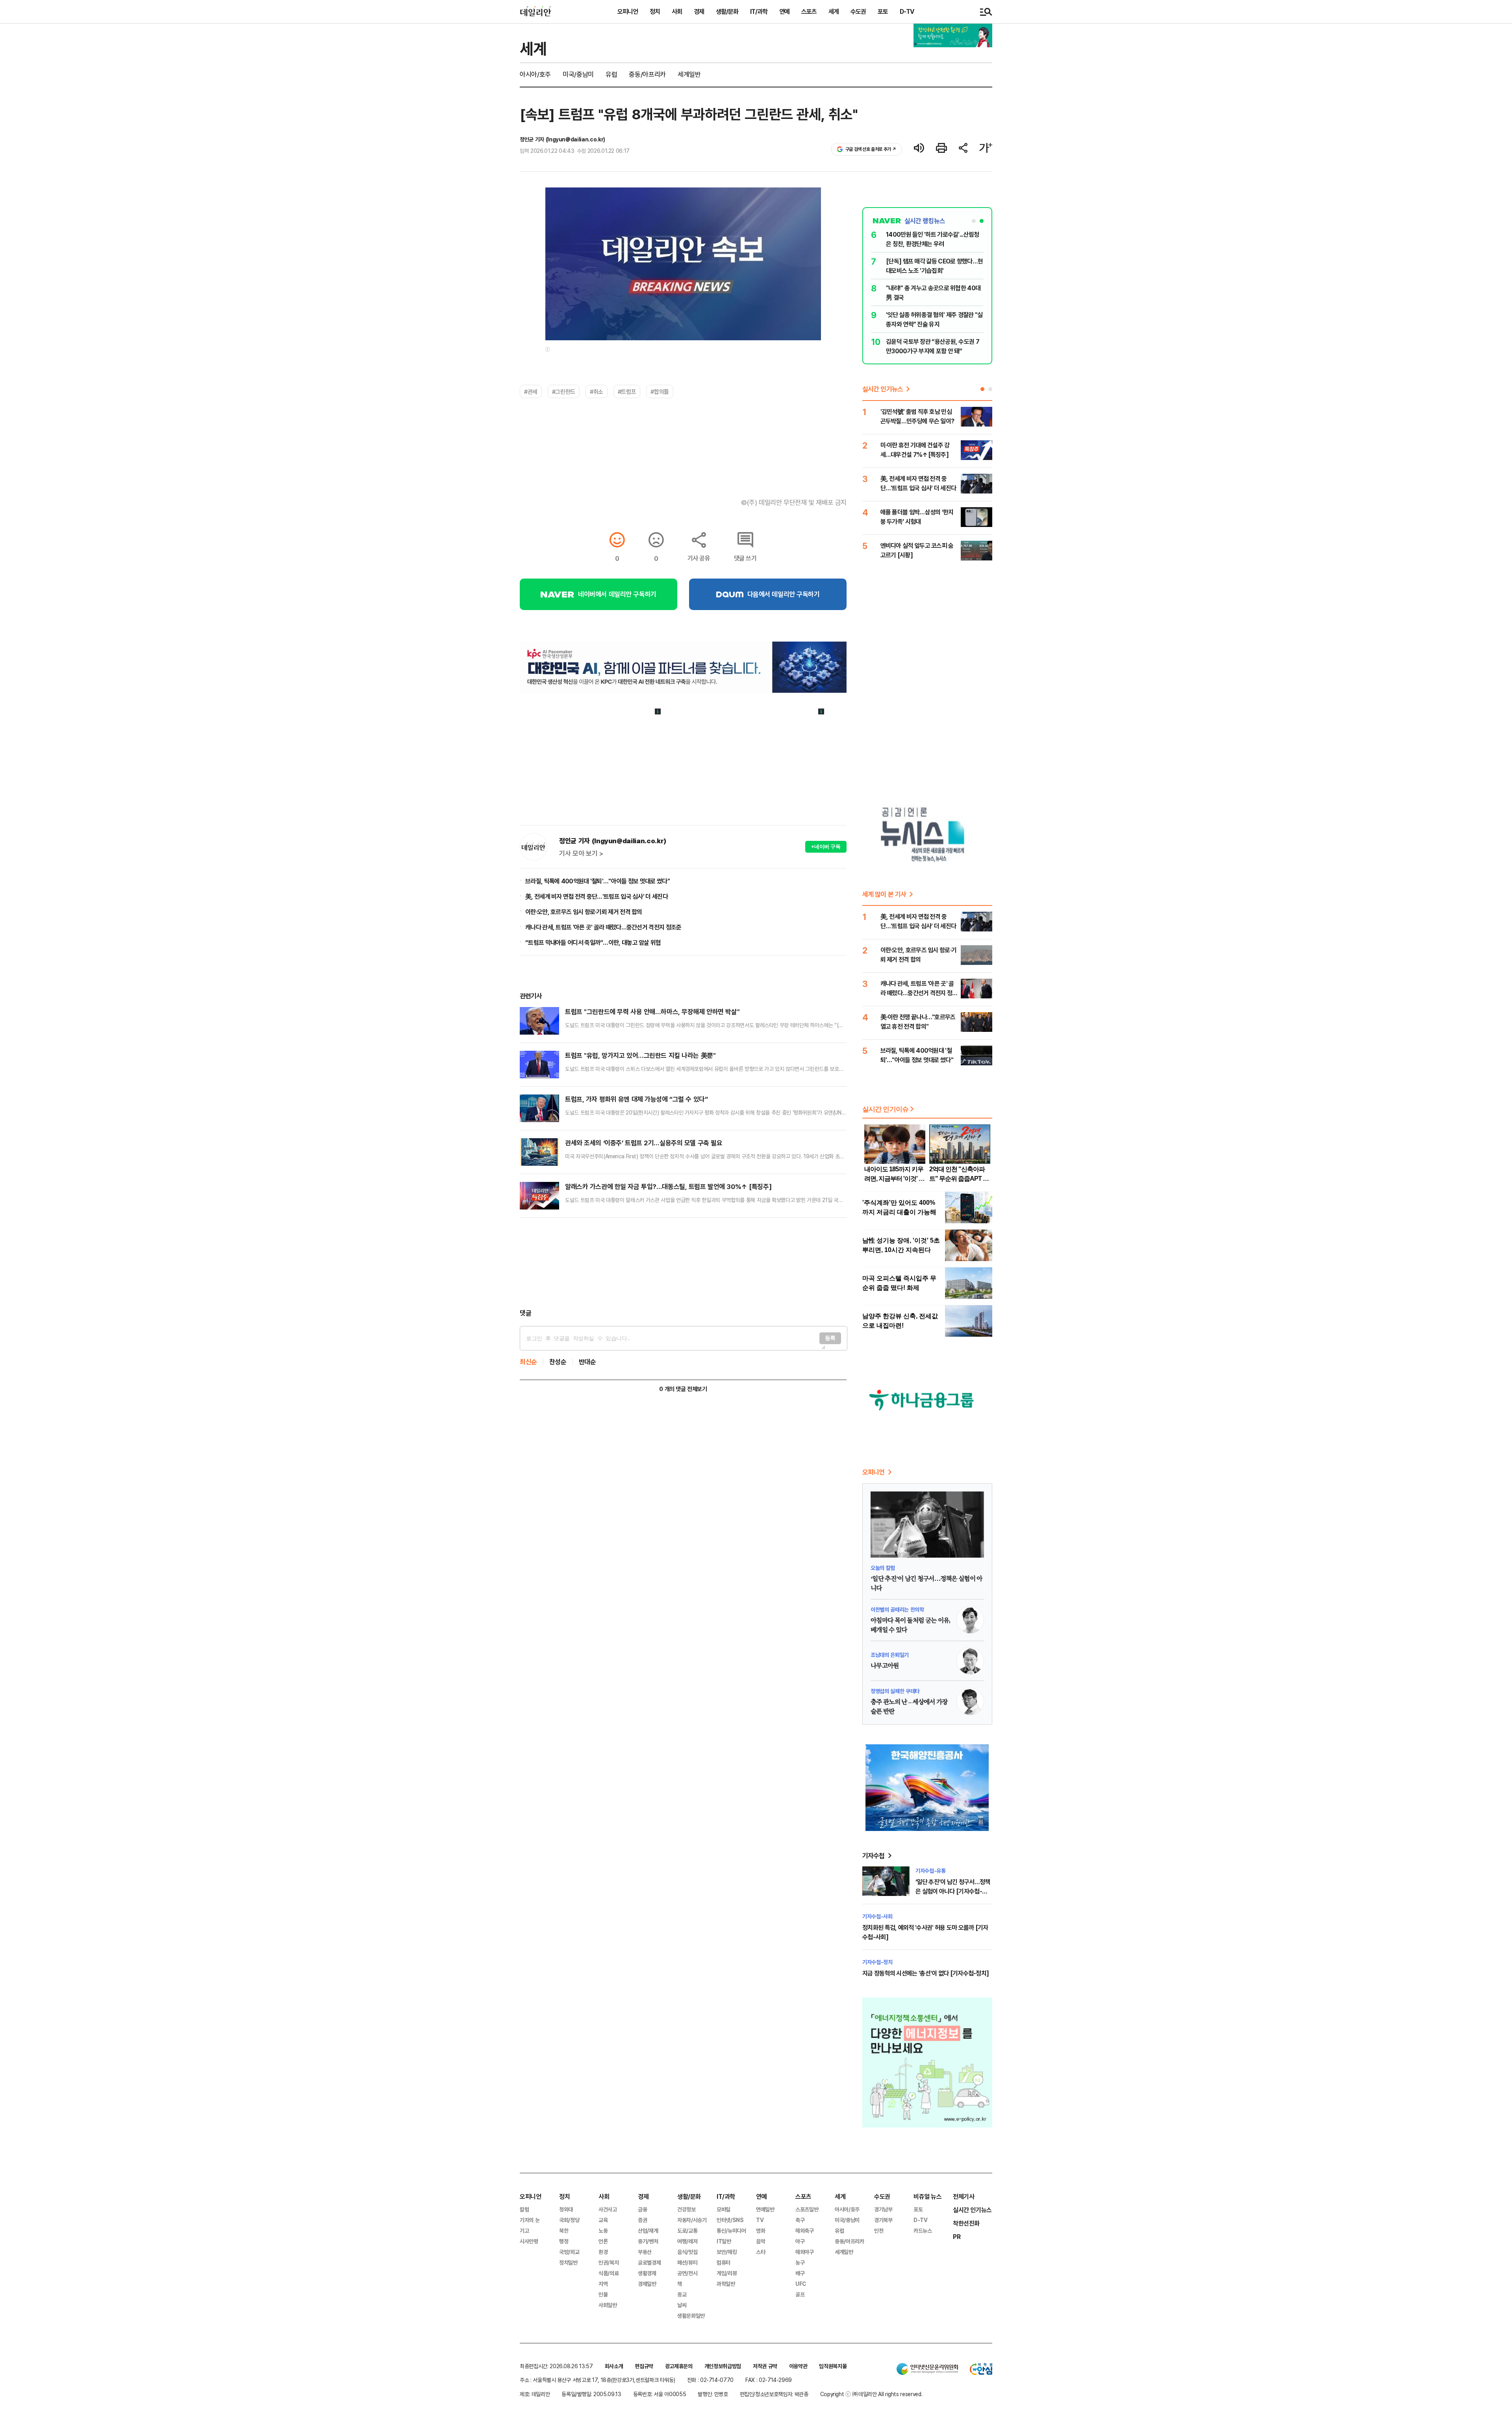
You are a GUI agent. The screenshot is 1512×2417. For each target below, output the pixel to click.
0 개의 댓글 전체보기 (683, 1389)
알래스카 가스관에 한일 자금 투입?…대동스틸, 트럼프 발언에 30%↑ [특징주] (668, 1186)
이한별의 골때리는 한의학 (897, 1609)
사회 (677, 11)
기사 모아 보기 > (581, 853)
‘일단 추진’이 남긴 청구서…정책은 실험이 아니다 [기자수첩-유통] (953, 1891)
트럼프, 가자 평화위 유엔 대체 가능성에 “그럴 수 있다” (636, 1099)
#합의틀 (660, 391)
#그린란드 (564, 391)
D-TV (907, 11)
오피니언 (628, 11)
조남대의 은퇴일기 (890, 1655)
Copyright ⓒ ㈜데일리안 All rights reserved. (871, 2394)
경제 (699, 11)
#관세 (531, 391)
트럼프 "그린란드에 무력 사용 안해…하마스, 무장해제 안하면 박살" (652, 1012)
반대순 (587, 1362)
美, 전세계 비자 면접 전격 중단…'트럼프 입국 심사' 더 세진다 (597, 896)
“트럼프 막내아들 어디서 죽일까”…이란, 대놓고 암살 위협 (593, 942)
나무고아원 (885, 1666)
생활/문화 (727, 11)
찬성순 (558, 1362)
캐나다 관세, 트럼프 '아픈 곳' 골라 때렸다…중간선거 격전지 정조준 (603, 927)
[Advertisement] (683, 1263)
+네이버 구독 (826, 847)
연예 (784, 11)
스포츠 (809, 11)
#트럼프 (627, 391)
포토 (883, 11)
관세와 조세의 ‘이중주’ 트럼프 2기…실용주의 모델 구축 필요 (644, 1143)
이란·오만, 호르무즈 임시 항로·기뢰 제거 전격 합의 (584, 912)
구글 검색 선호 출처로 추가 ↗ (871, 149)
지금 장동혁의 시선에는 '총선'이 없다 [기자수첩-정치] (926, 1973)
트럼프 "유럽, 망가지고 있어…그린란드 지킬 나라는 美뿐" (640, 1055)
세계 (834, 11)
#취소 (597, 391)
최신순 (528, 1362)
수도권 (858, 11)
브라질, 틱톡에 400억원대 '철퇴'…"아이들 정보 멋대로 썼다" (598, 881)
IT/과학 (759, 11)
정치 (655, 11)
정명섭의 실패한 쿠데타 (895, 1691)
